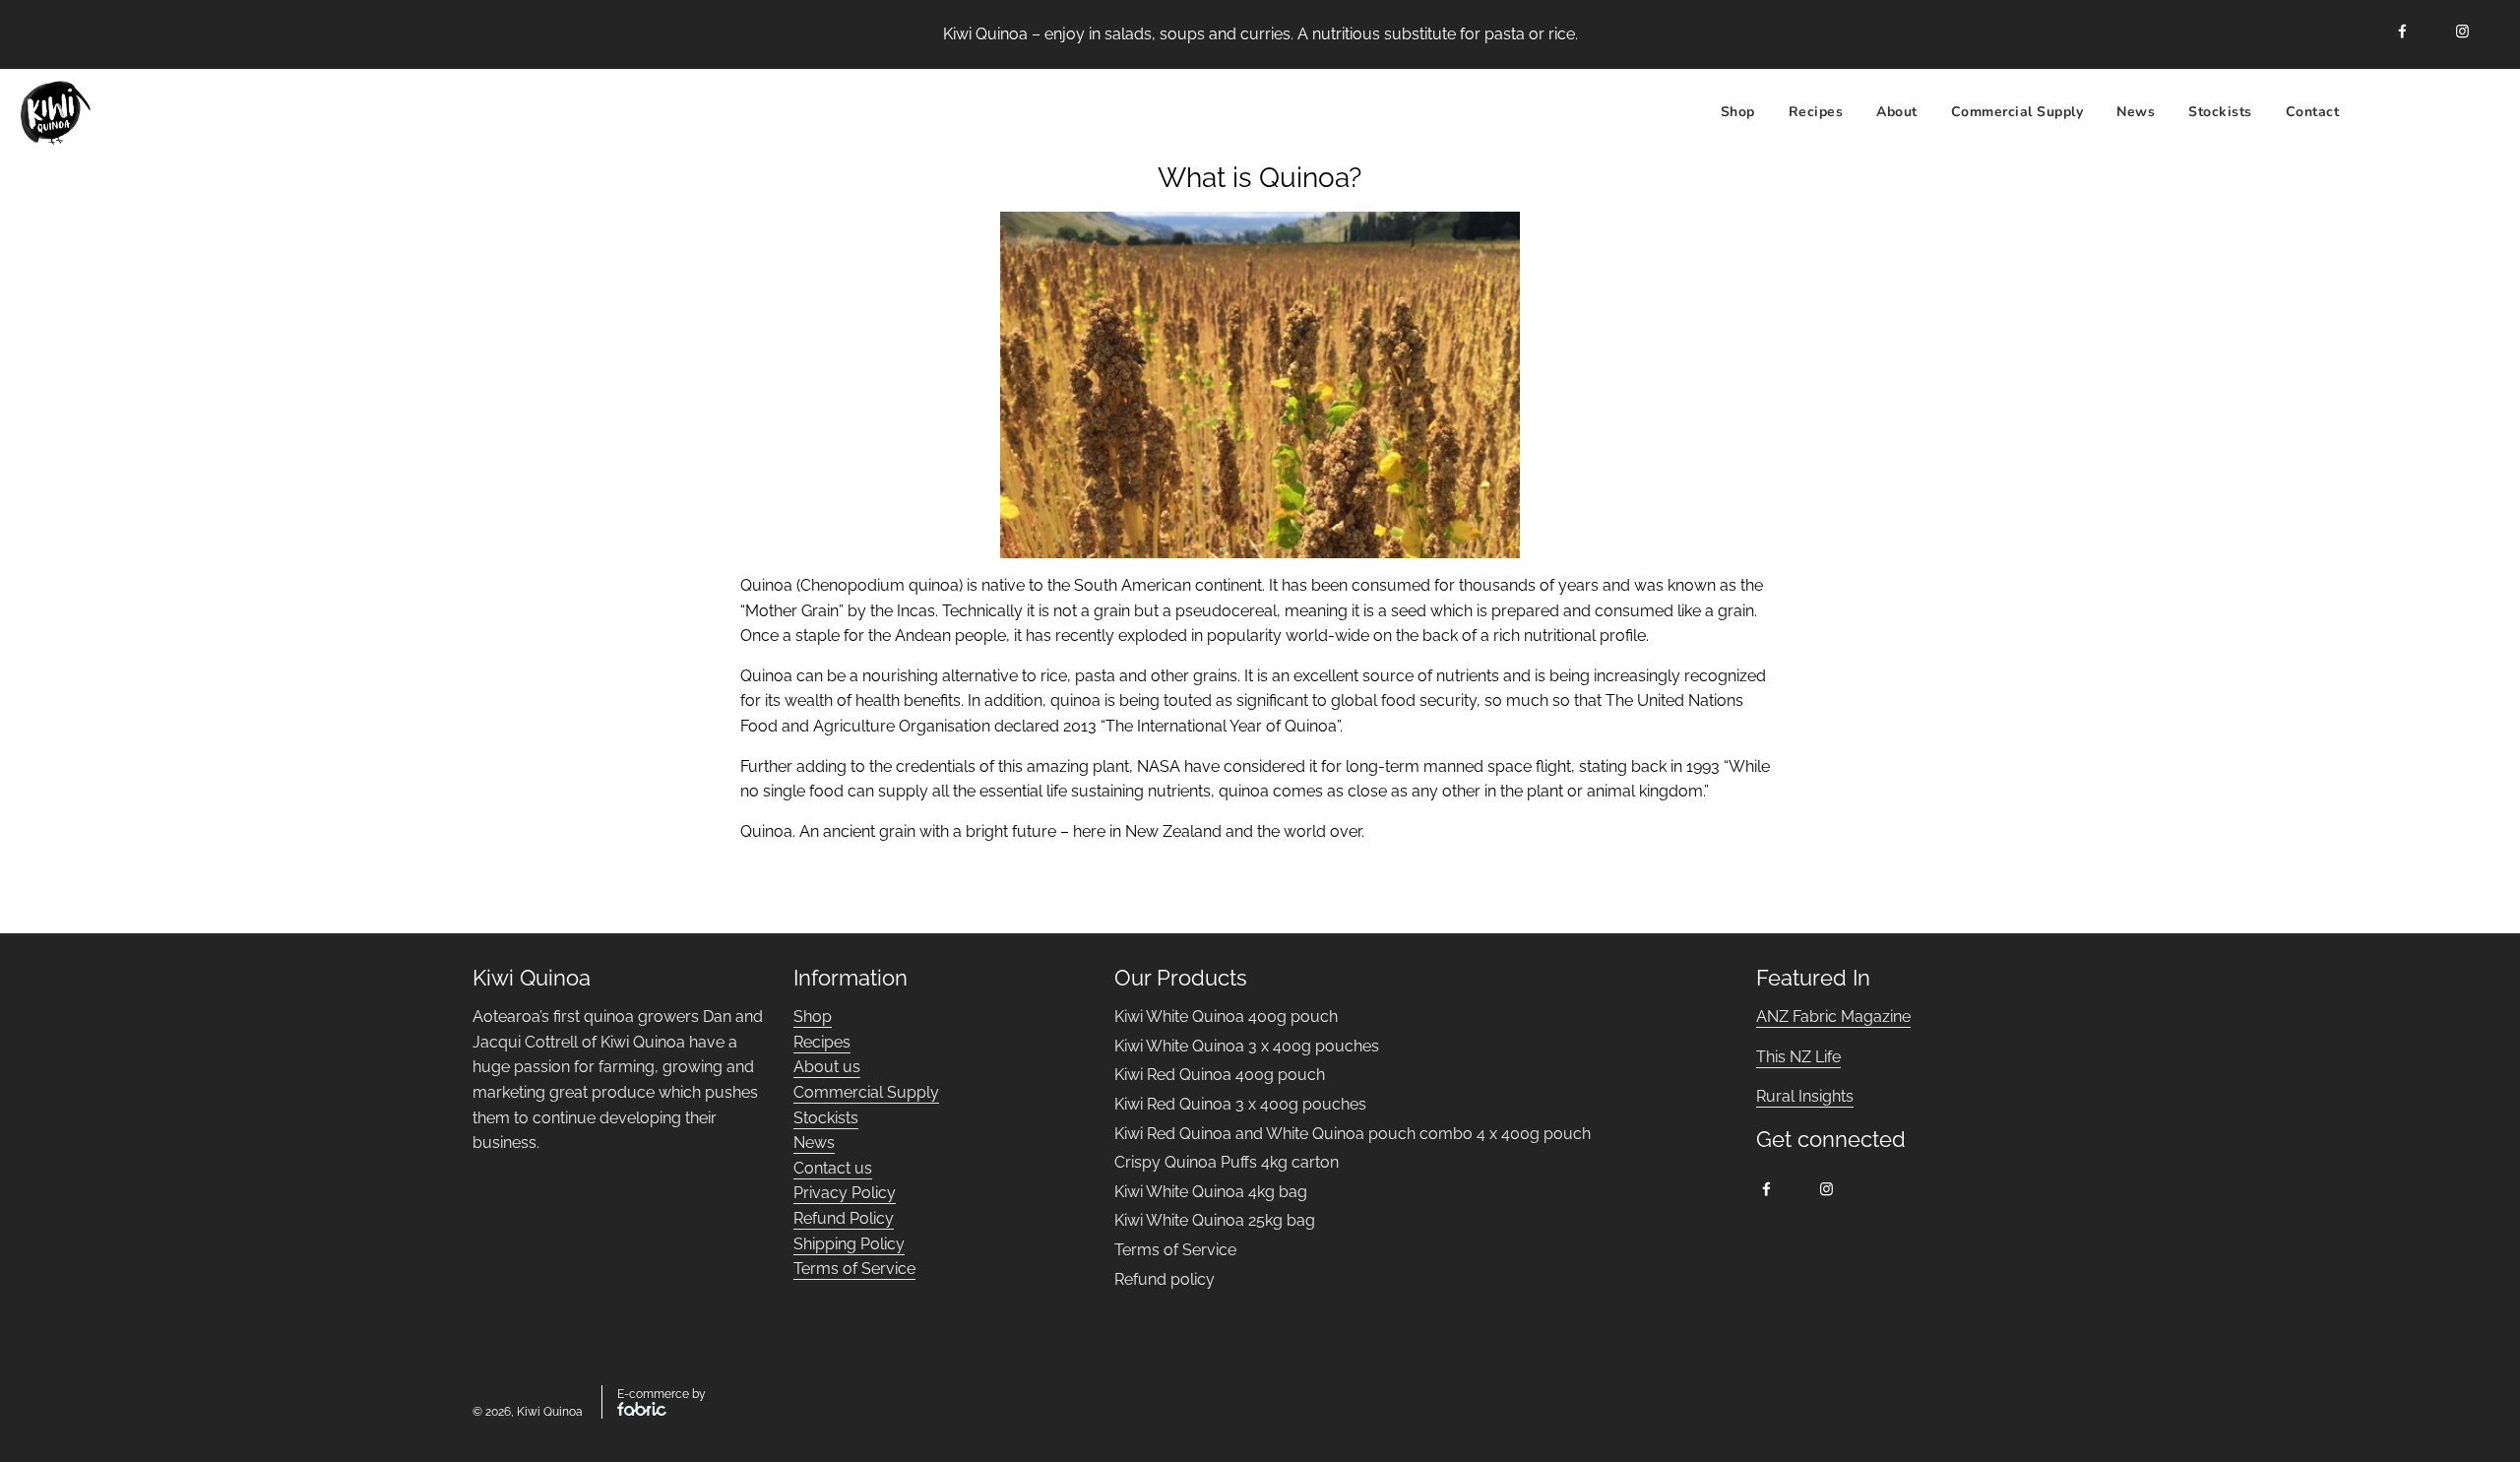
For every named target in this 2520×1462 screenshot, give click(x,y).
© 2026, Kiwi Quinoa (528, 1412)
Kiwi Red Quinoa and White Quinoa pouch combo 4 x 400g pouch (1353, 1134)
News (2136, 112)
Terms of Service (854, 1269)
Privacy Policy (845, 1193)
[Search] (2378, 113)
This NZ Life (1798, 1057)
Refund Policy (844, 1218)
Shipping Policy (849, 1244)
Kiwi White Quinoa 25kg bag (1215, 1220)
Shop (1738, 112)
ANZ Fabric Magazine (1833, 1017)
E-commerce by (661, 1394)
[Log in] (2427, 113)
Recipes (822, 1042)
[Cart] (2478, 113)
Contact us (833, 1168)
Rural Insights (1805, 1096)
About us (827, 1067)
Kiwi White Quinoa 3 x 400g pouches (1247, 1046)
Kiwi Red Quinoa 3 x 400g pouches (1240, 1104)
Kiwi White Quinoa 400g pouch (1226, 1017)
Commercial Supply (2017, 112)
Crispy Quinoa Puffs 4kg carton (1227, 1162)
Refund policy (1165, 1279)
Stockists (2220, 112)
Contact (2313, 112)
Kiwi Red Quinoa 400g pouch (1220, 1075)
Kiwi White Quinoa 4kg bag (1211, 1192)
